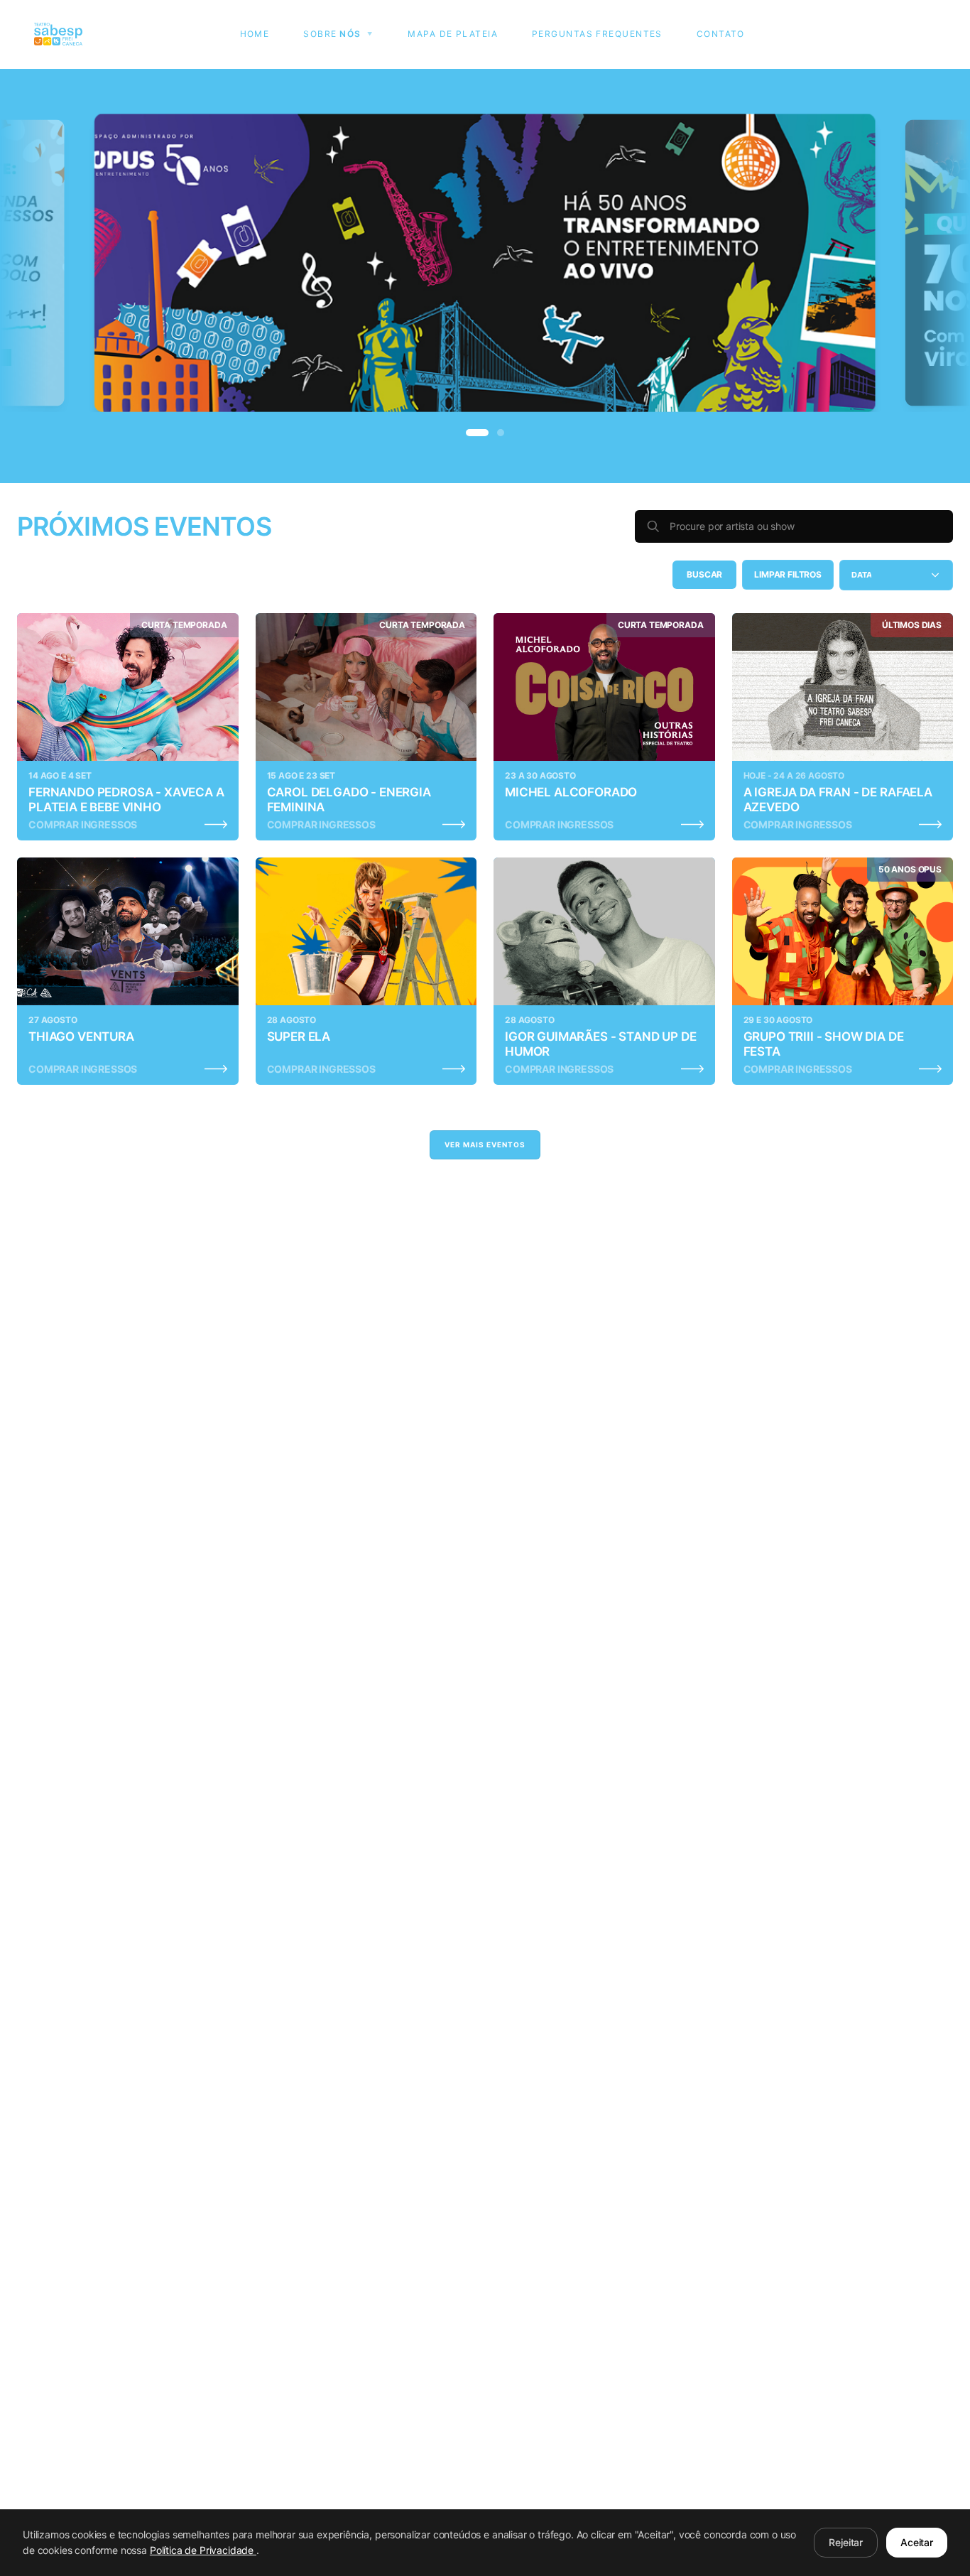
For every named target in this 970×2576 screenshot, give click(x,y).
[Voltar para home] (58, 34)
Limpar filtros (788, 574)
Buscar (704, 574)
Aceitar (917, 2542)
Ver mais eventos (485, 1144)
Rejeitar (846, 2542)
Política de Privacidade (203, 2550)
